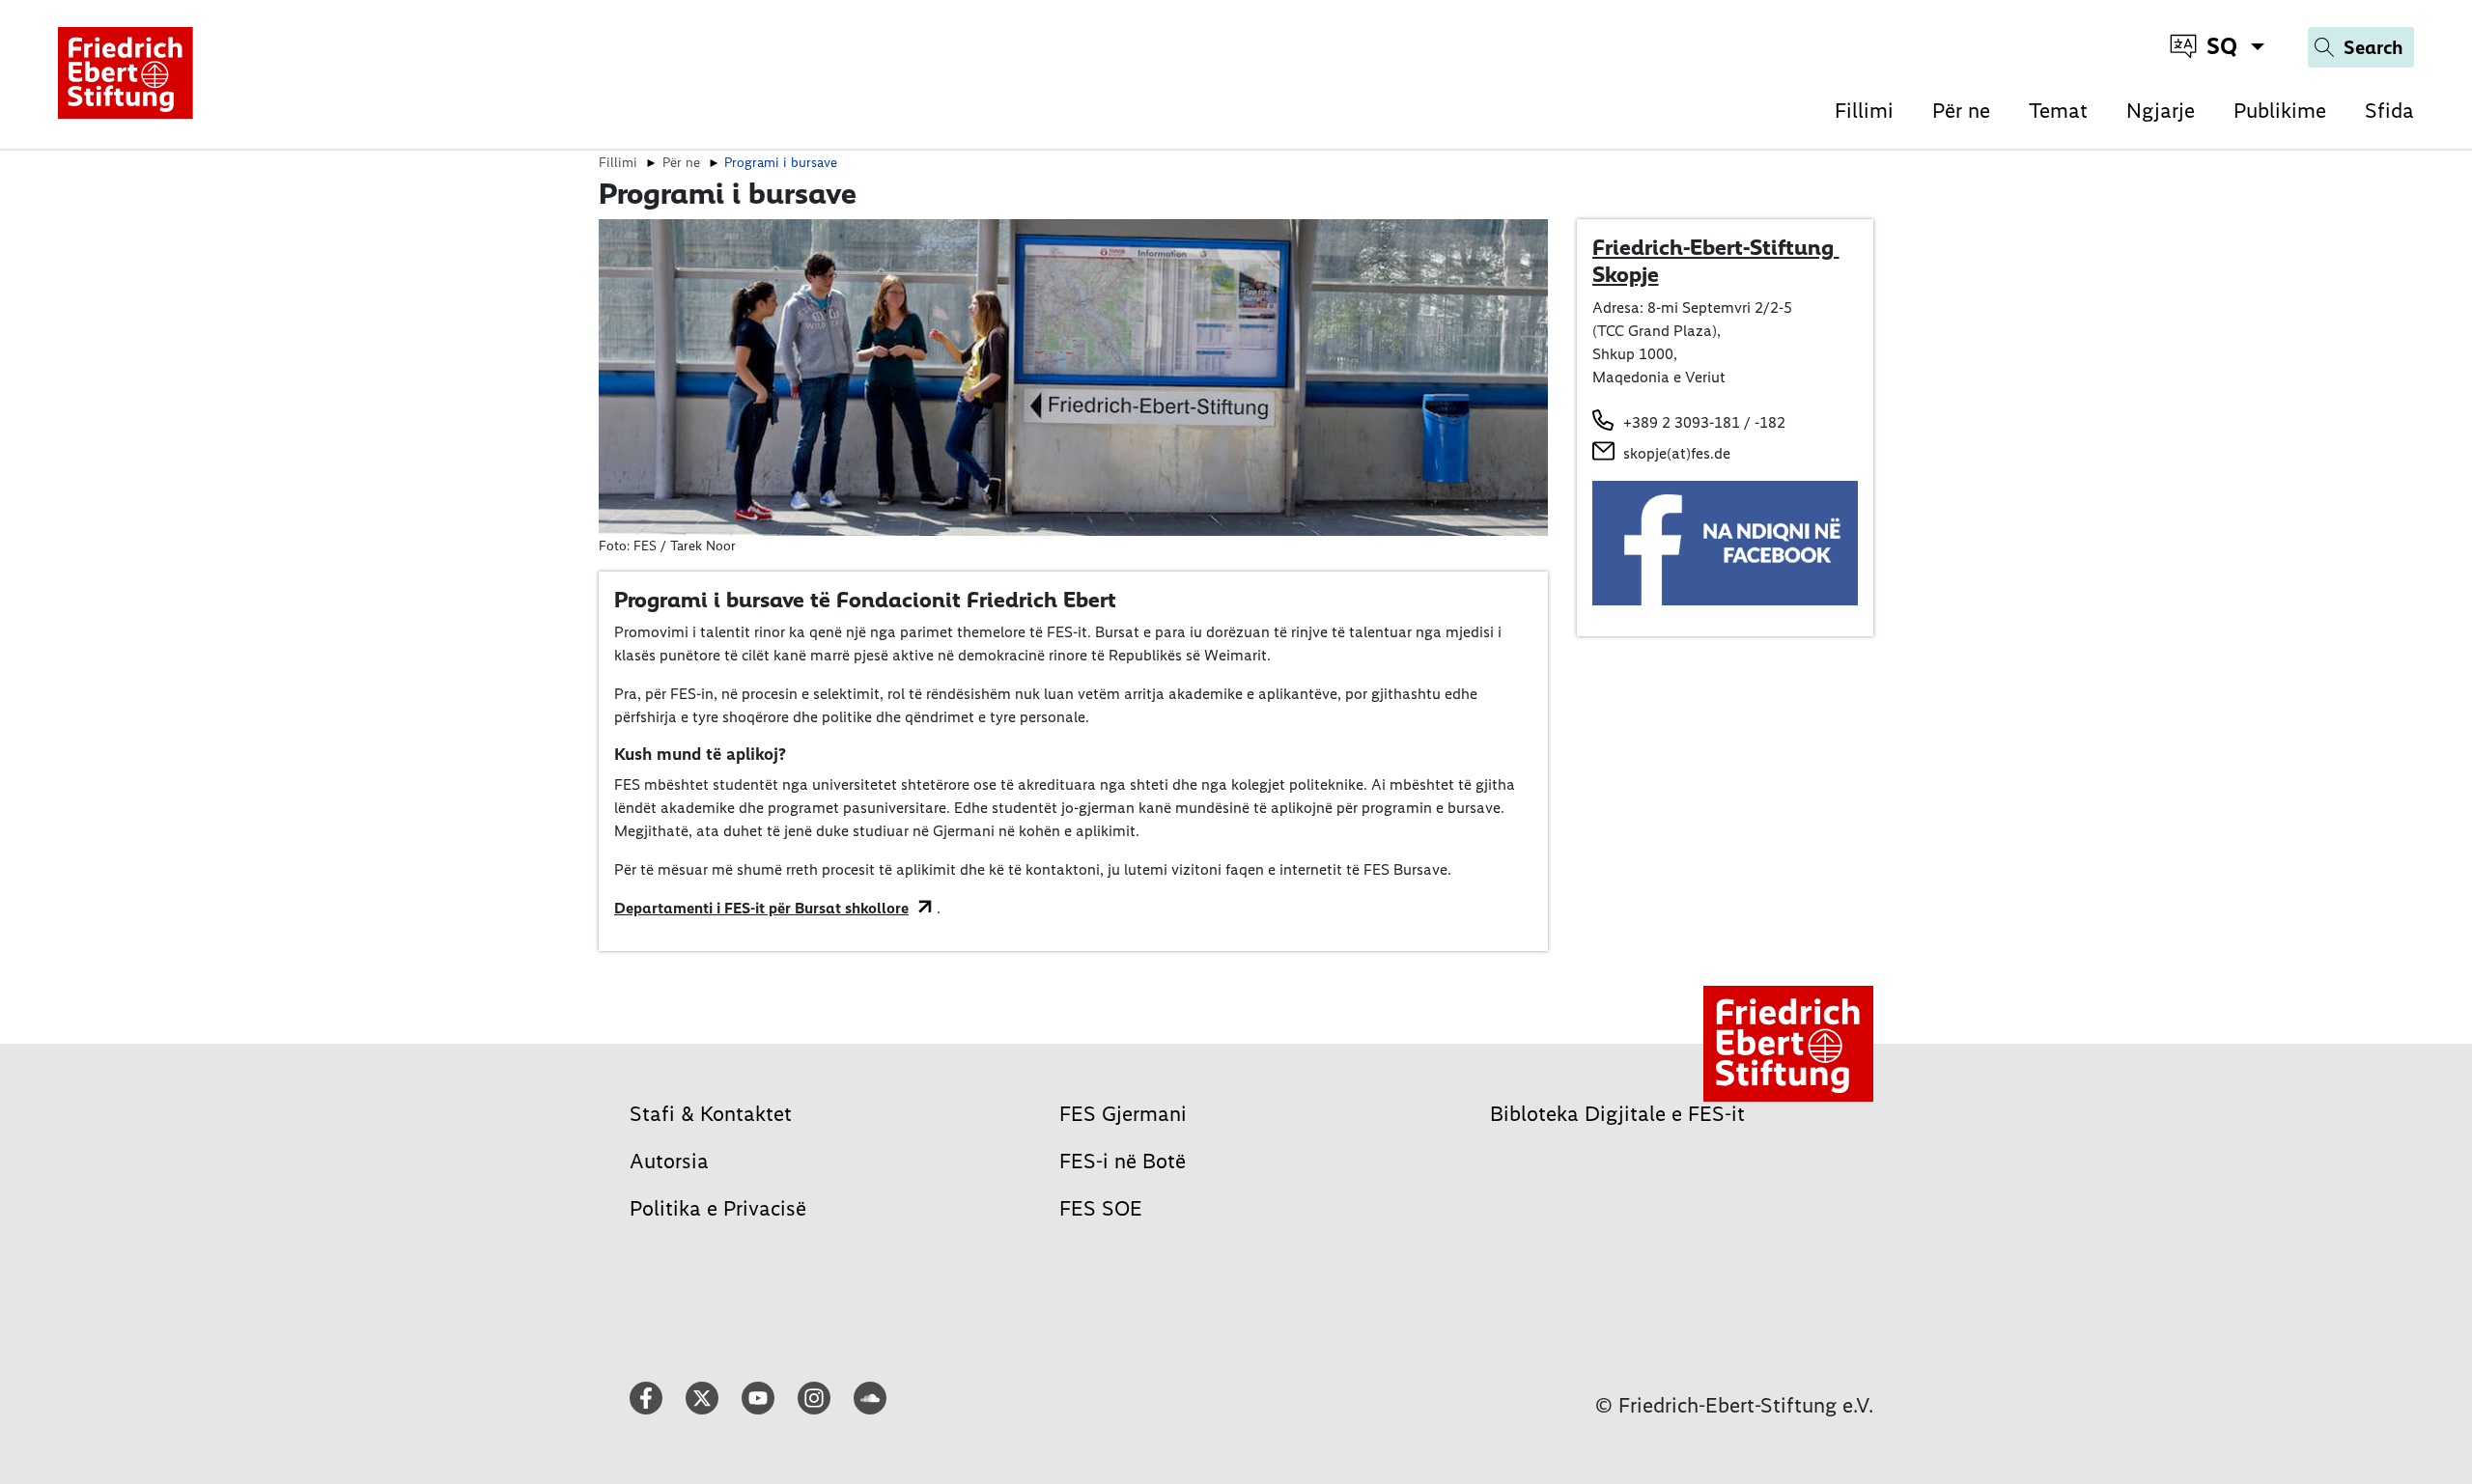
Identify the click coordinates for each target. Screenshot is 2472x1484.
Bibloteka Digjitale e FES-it (1617, 1114)
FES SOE (1101, 1208)
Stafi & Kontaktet (711, 1114)
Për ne (1961, 111)
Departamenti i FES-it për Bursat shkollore (761, 908)
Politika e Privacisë (718, 1208)
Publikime (2280, 111)
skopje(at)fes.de (1677, 453)
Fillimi (1864, 111)
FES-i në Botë (1123, 1161)
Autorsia (669, 1161)
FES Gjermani (1123, 1114)
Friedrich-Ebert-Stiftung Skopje (1716, 261)
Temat (2058, 111)
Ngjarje (2161, 111)
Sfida (2389, 111)
